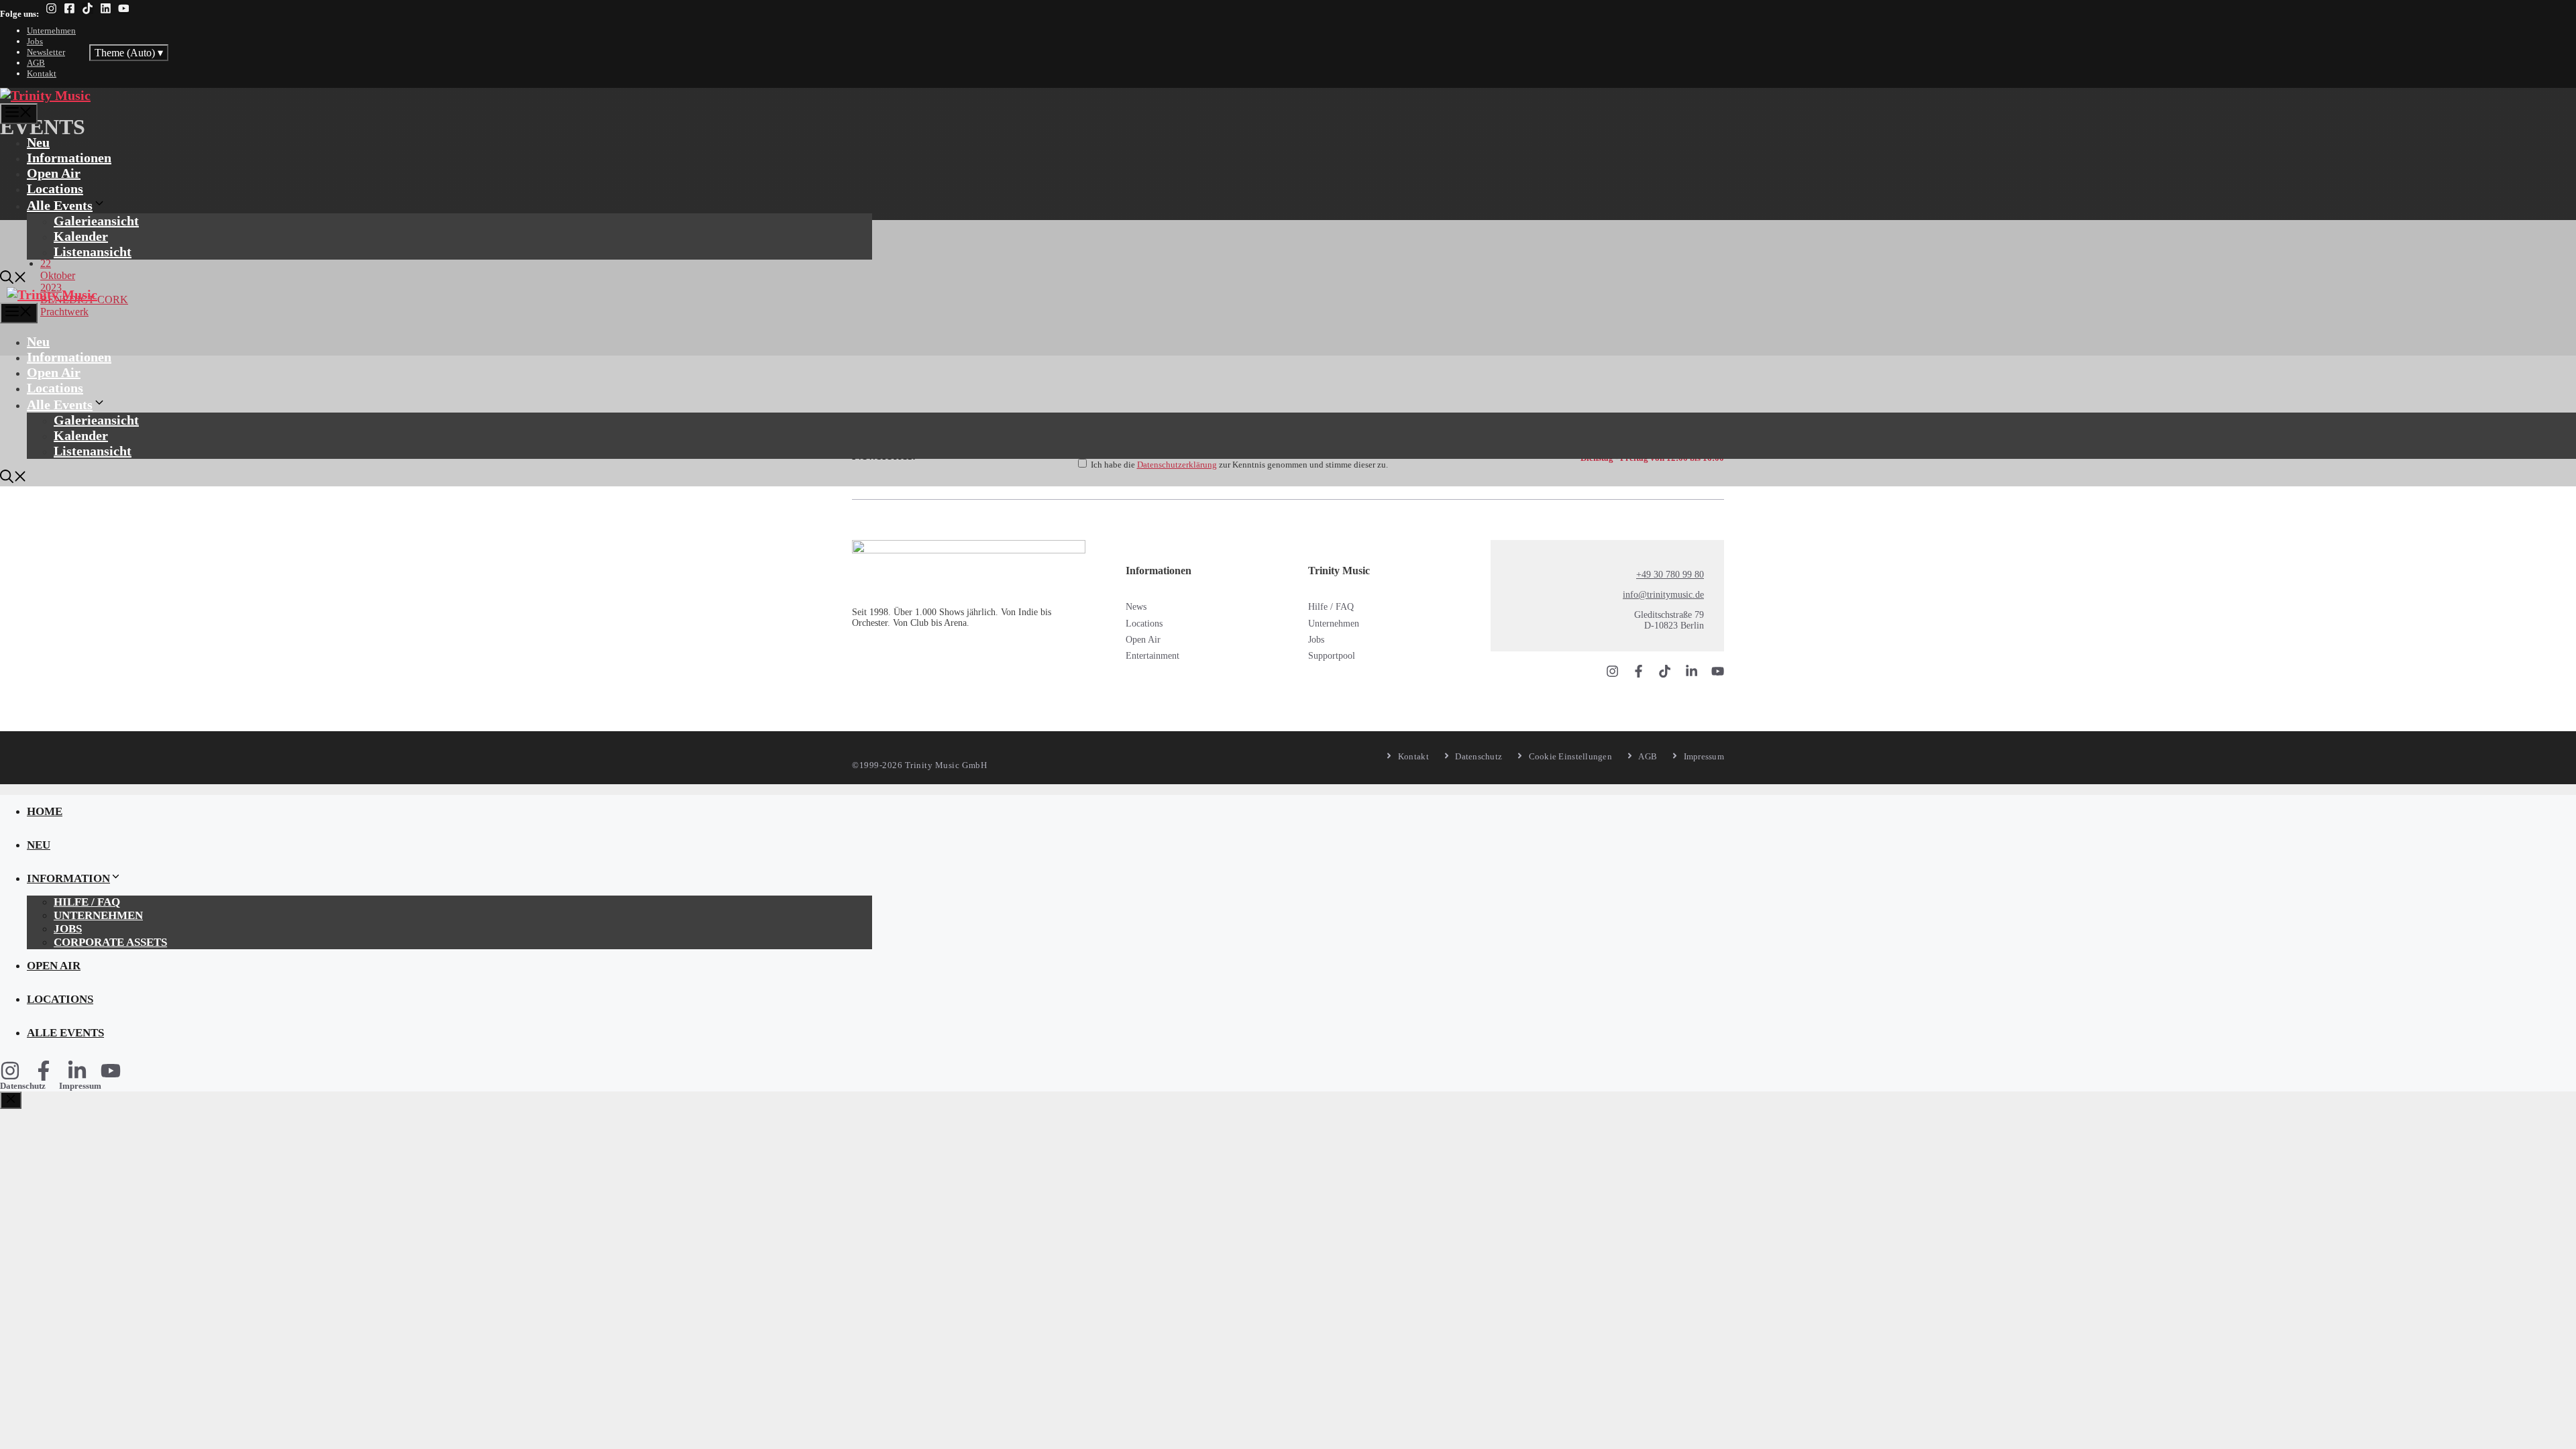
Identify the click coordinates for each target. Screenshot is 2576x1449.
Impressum (80, 1086)
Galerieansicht (96, 221)
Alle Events (60, 205)
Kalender (81, 236)
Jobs (35, 41)
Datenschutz (23, 1086)
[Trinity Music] (45, 95)
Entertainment (1152, 656)
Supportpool (1332, 656)
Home (45, 811)
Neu (38, 142)
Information (68, 878)
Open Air (54, 173)
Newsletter (46, 52)
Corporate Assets (110, 942)
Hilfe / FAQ (1331, 607)
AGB (36, 63)
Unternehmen (51, 31)
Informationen (69, 158)
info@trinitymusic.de (1663, 595)
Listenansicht (93, 252)
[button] (13, 279)
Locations (55, 189)
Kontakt (42, 73)
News (1136, 607)
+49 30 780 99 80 (1670, 575)
